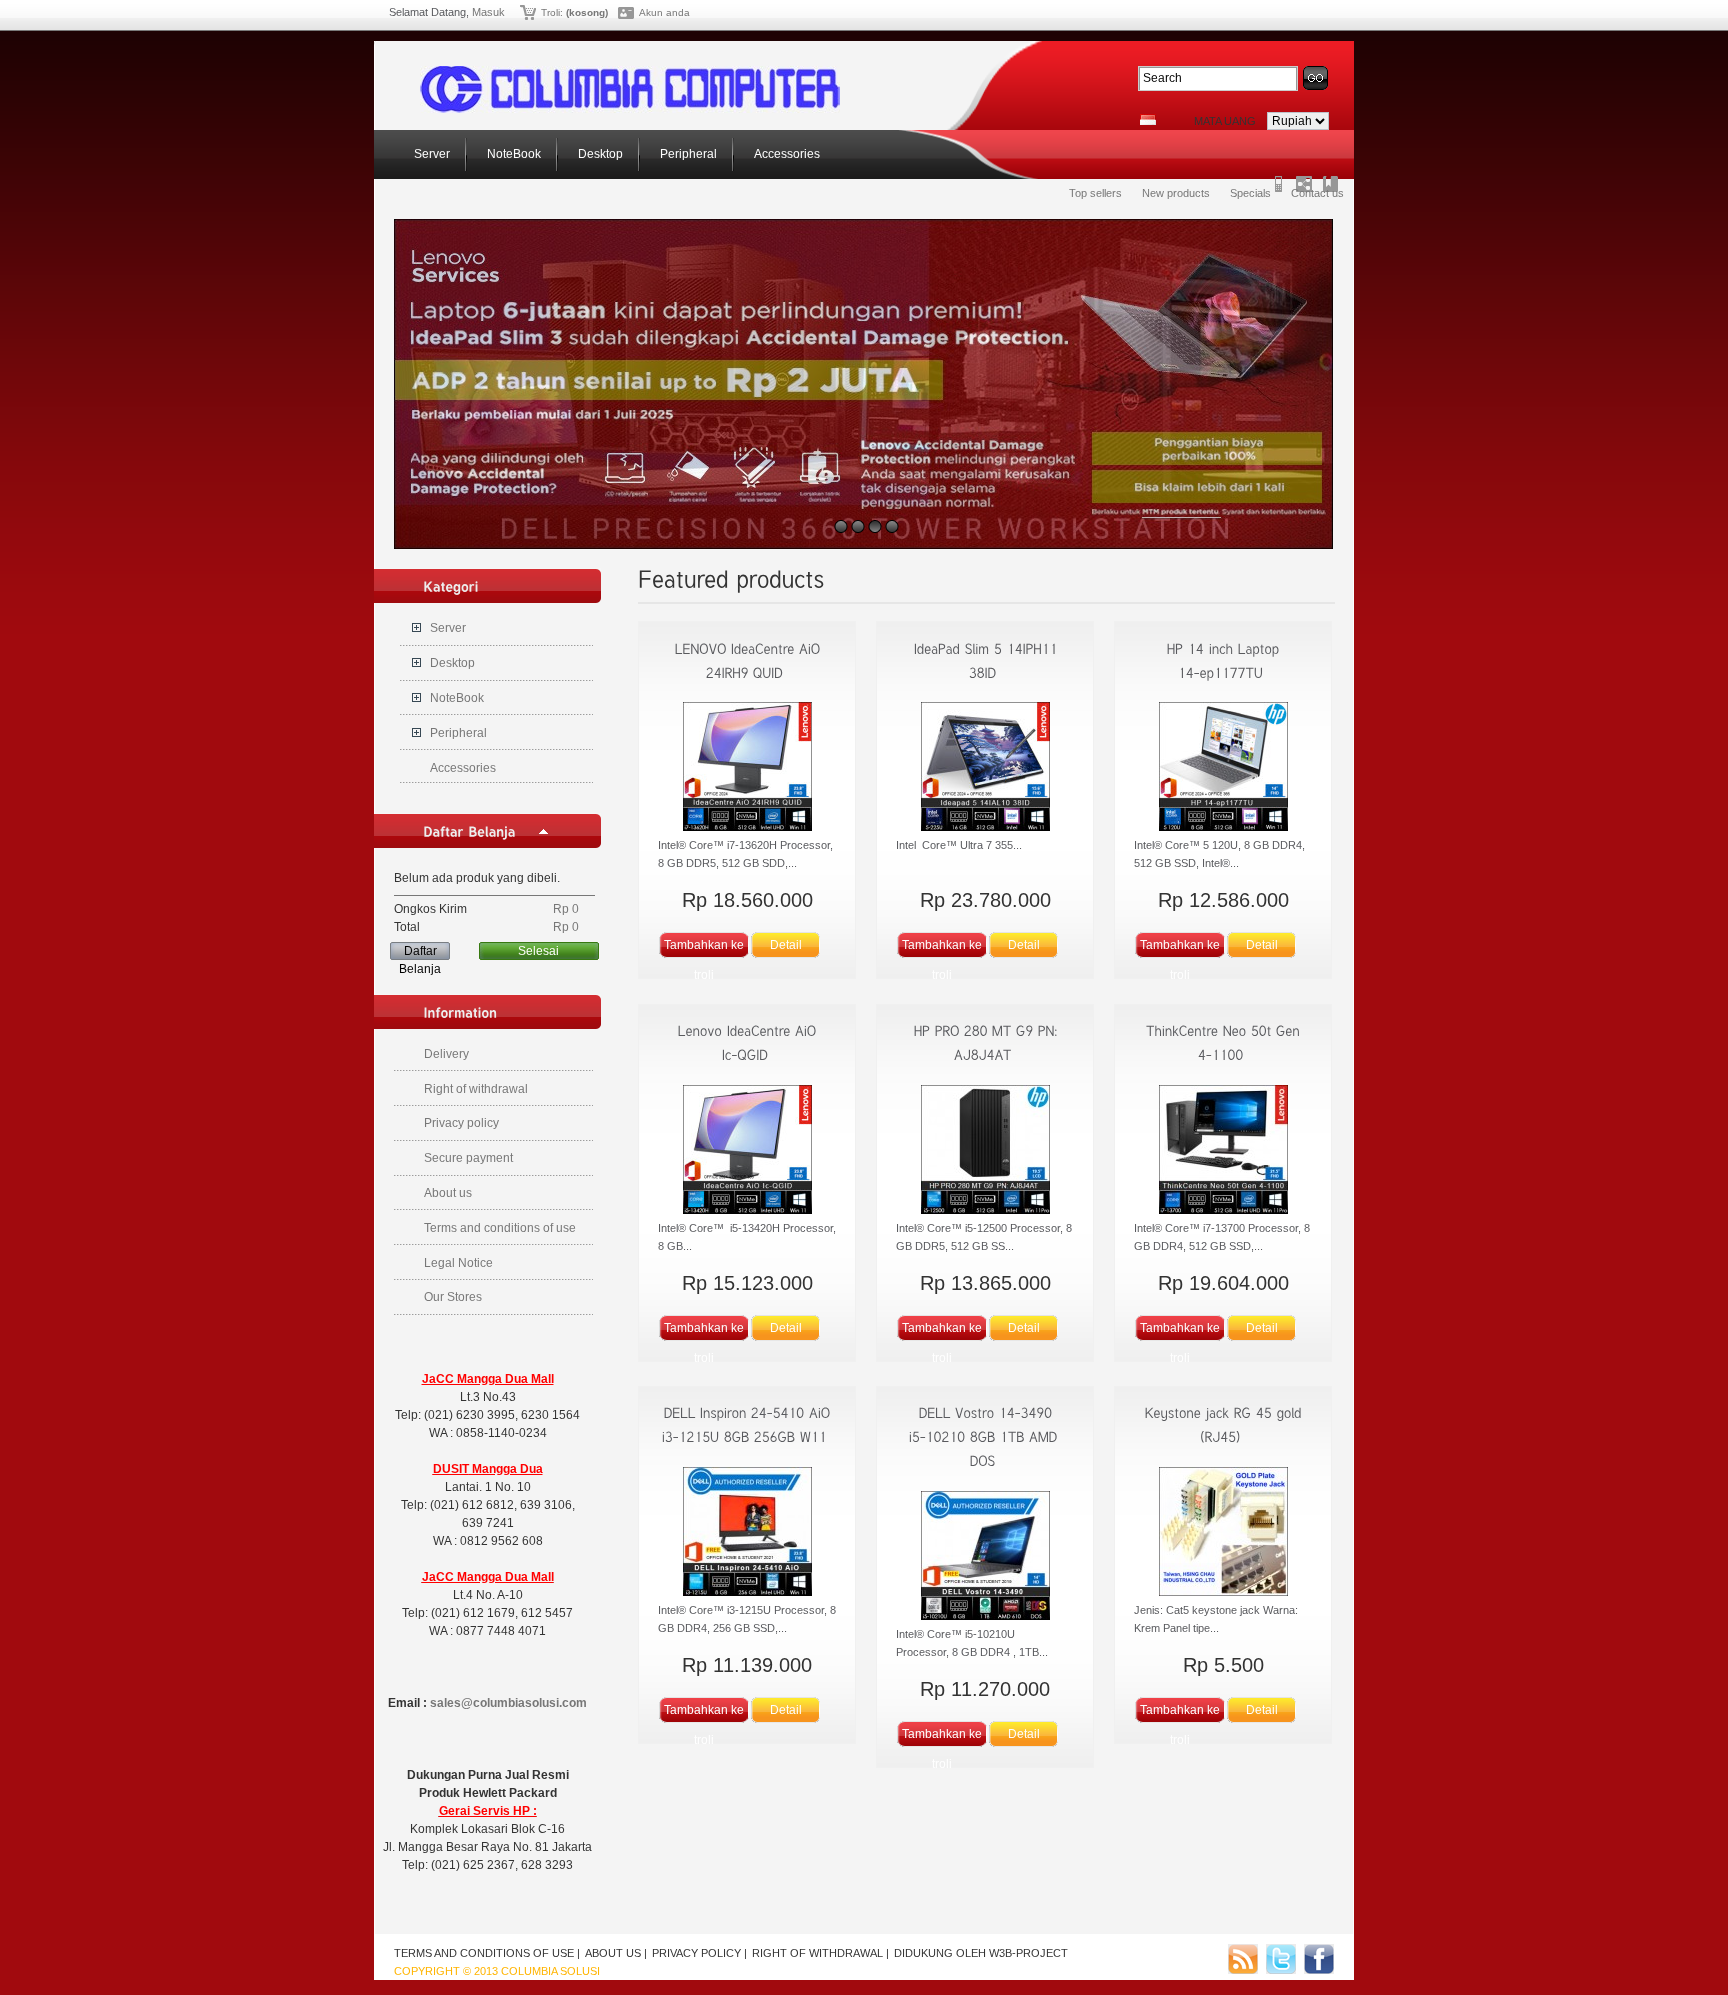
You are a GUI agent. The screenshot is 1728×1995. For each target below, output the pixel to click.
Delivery (446, 1054)
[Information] (461, 1012)
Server (430, 154)
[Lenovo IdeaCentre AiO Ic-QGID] (747, 1152)
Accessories (785, 154)
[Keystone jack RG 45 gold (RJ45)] (1223, 1534)
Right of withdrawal (476, 1089)
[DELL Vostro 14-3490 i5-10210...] (985, 1437)
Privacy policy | (699, 1953)
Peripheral (687, 154)
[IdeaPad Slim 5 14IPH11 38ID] (985, 769)
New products (1176, 193)
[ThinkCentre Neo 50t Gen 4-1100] (1223, 1152)
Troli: (552, 12)
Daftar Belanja (420, 952)
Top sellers (1095, 193)
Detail (786, 945)
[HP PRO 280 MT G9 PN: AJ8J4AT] (985, 1152)
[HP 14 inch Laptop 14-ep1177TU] (1223, 769)
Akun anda (664, 12)
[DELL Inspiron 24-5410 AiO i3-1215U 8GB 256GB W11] (747, 1534)
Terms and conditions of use (500, 1228)
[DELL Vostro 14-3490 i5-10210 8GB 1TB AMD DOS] (985, 1558)
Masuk (488, 12)
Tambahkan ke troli (704, 949)
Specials (1250, 193)
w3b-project (1028, 1953)
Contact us (1317, 193)
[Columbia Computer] (630, 109)
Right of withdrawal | (820, 1953)
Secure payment (468, 1158)
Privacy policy (461, 1123)
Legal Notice (458, 1263)
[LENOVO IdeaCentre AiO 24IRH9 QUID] (747, 769)
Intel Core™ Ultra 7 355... (959, 845)
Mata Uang (1225, 121)
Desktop (599, 154)
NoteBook (512, 154)
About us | (616, 1953)
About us (448, 1193)
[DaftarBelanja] (470, 831)
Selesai (538, 951)
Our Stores (453, 1297)
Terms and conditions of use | (487, 1953)
